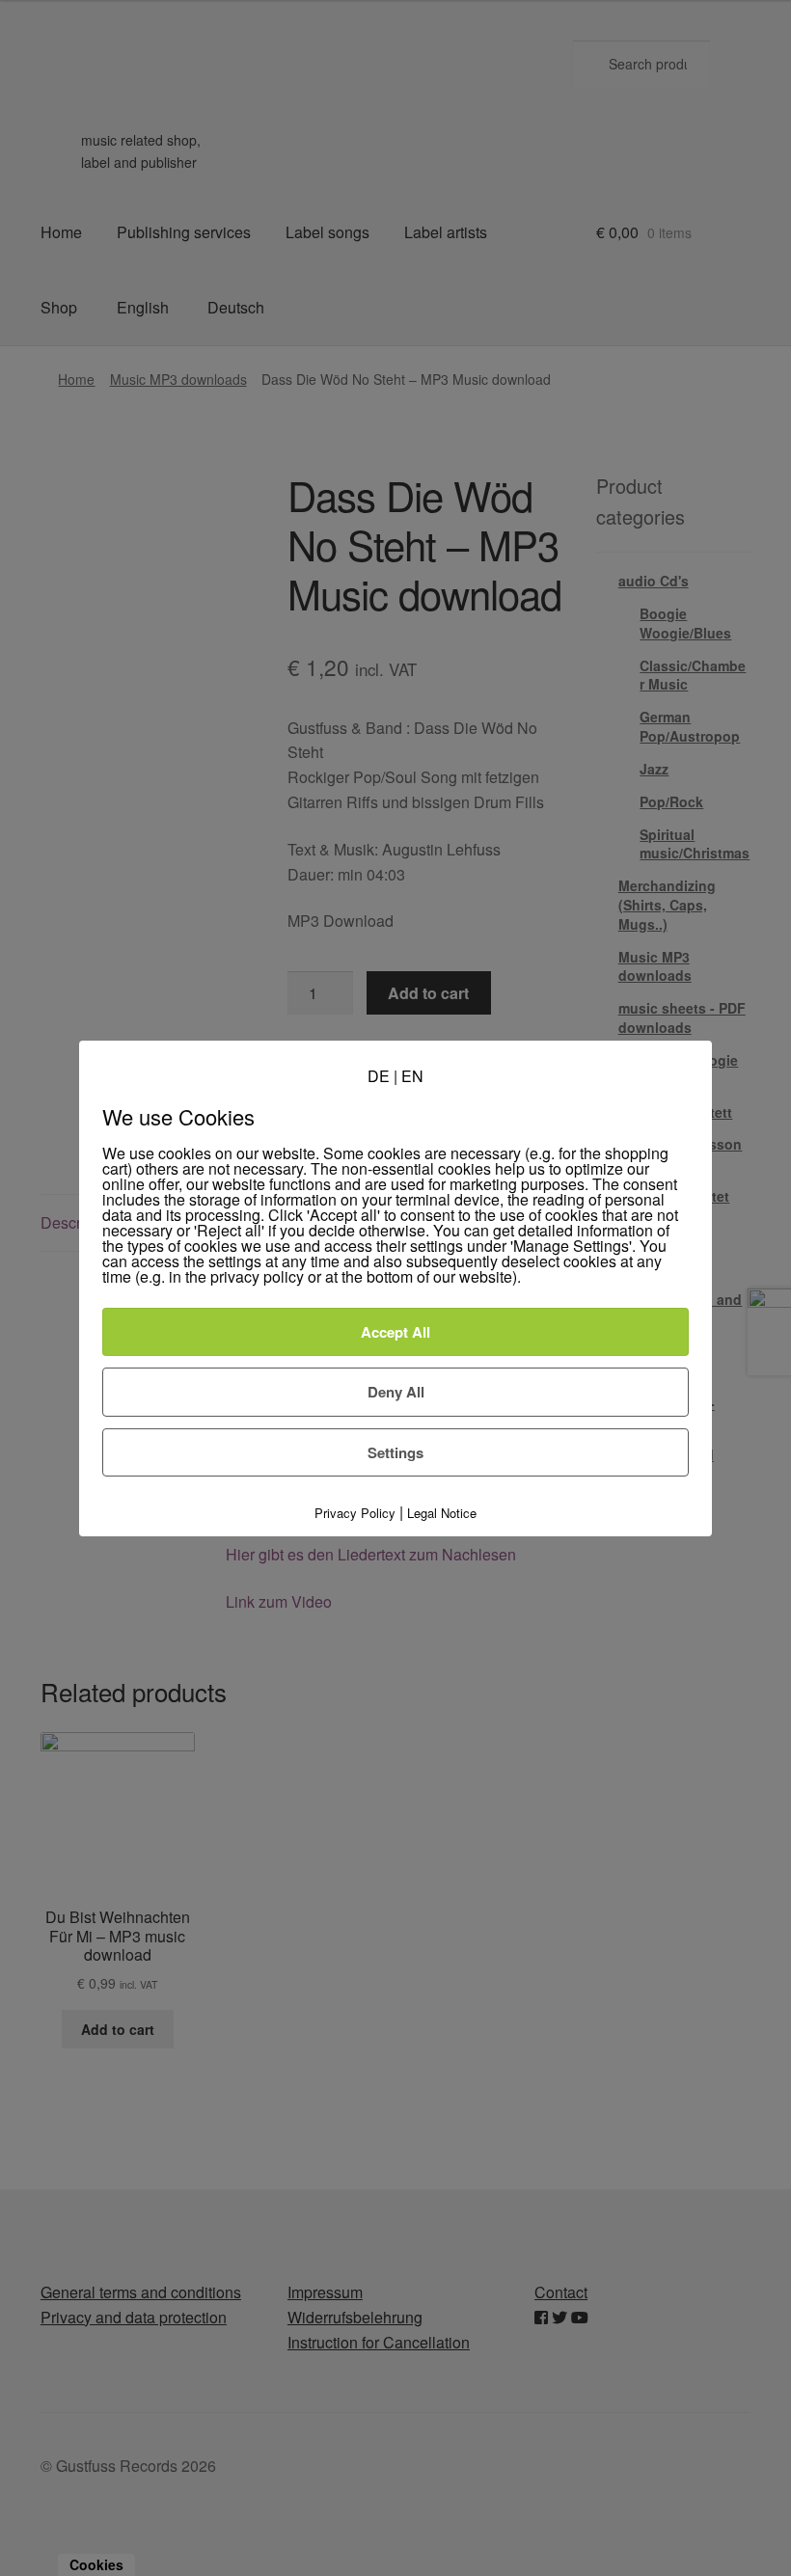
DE (379, 1075)
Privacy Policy (355, 1513)
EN (412, 1075)
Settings (395, 1451)
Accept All (395, 1332)
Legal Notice (442, 1513)
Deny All (396, 1392)
